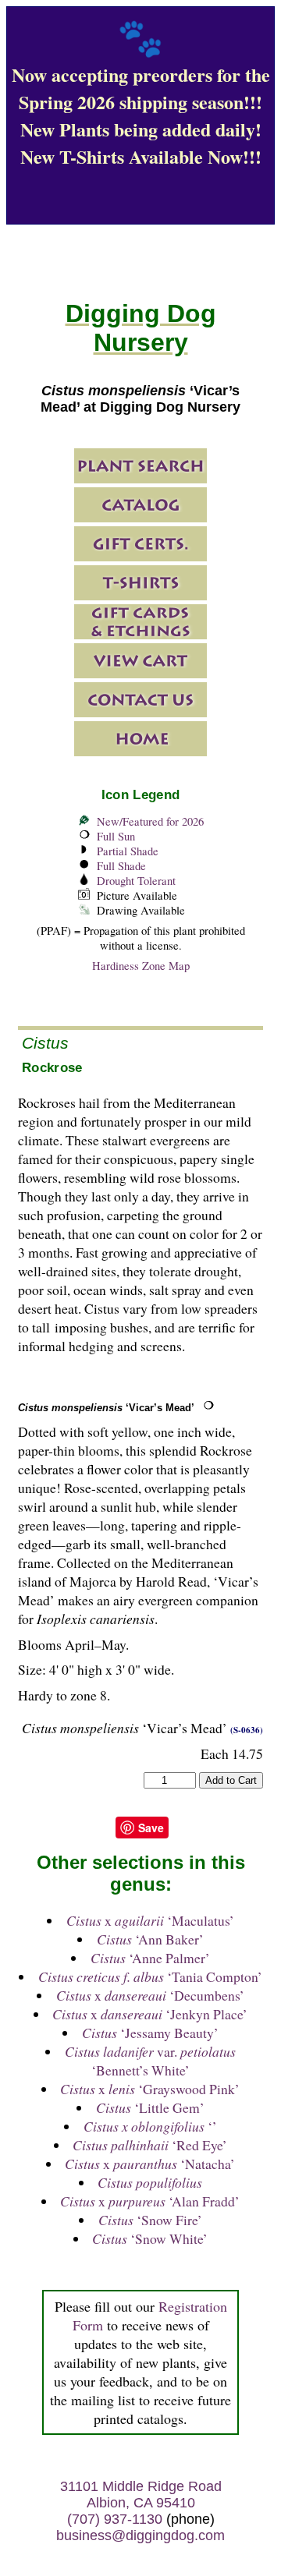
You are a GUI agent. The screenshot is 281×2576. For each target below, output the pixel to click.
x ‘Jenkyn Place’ (150, 2014)
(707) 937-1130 (115, 2519)
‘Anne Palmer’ (150, 1958)
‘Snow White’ (150, 2238)
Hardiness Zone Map (141, 966)
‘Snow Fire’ (150, 2220)
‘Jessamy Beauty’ (150, 2033)
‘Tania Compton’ (150, 1976)
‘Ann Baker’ (150, 1939)
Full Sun (116, 836)
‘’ (150, 2126)
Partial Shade (128, 851)
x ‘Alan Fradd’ (150, 2201)
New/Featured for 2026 (150, 821)
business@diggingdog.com (140, 2535)
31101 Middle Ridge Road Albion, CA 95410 (141, 2495)
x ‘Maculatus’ (150, 1920)
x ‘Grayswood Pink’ (150, 2089)
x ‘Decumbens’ (150, 1995)
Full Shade (121, 866)
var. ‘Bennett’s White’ (150, 2061)
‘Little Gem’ (150, 2107)
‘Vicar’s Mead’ (106, 1408)
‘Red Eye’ (150, 2145)
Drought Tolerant (136, 881)
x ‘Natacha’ (150, 2164)
